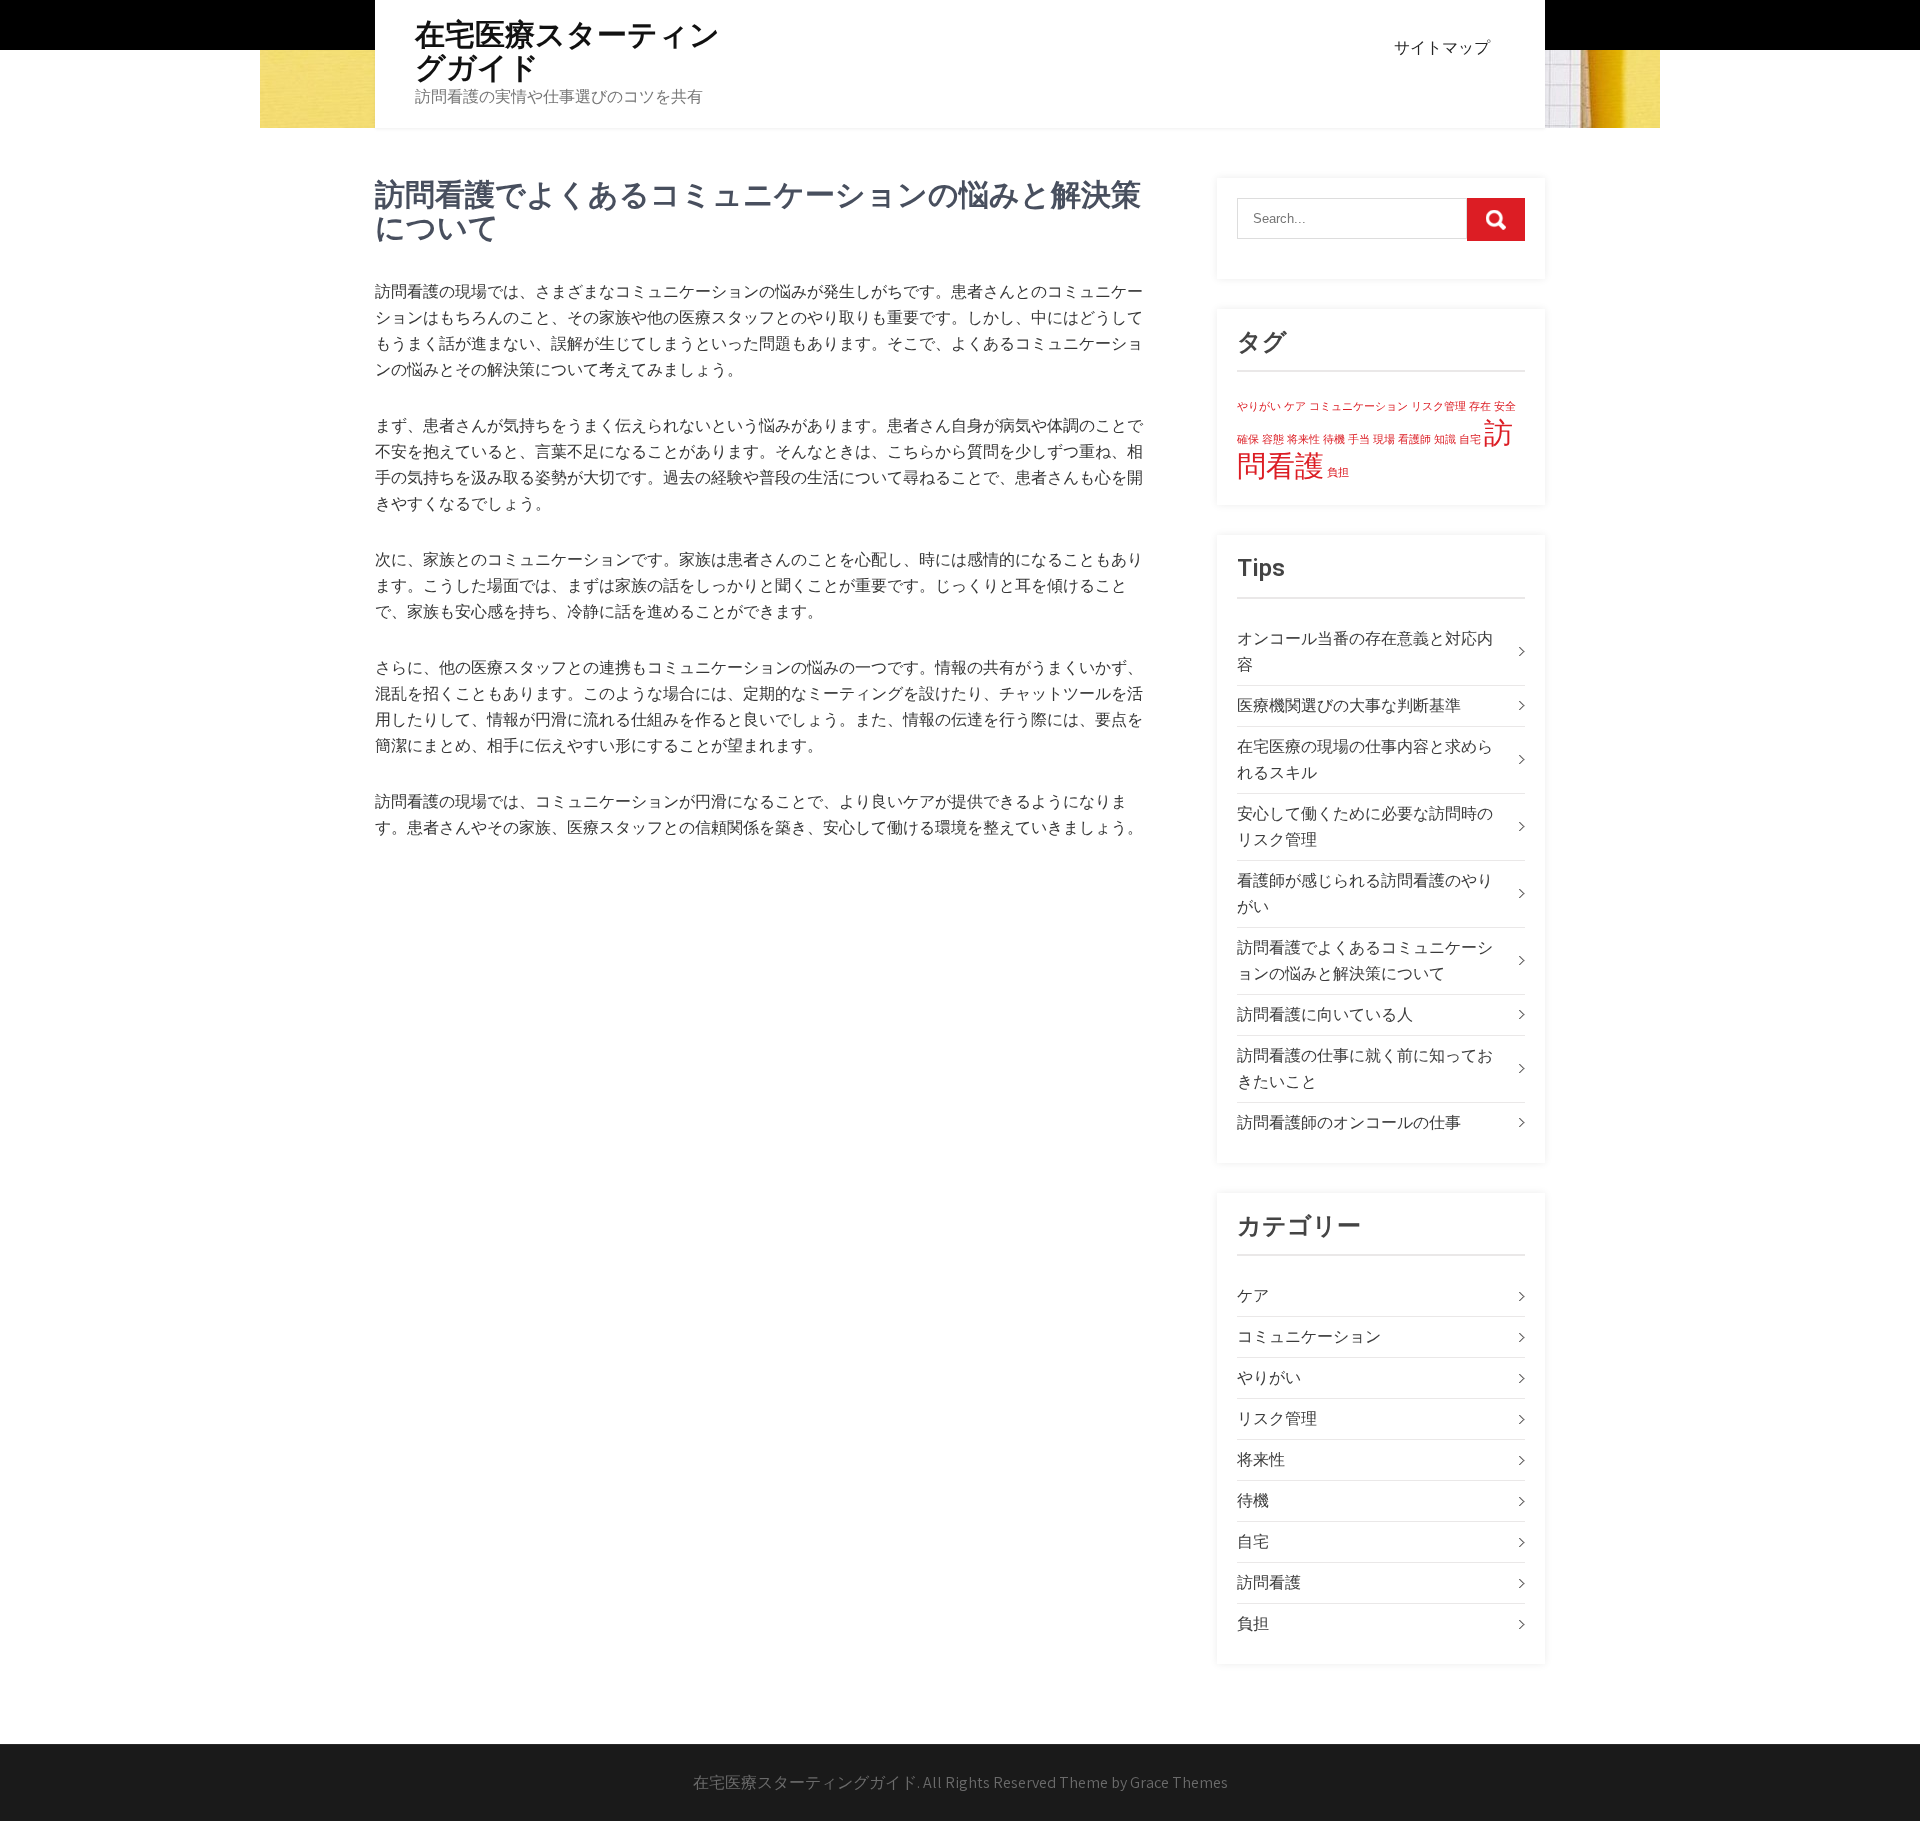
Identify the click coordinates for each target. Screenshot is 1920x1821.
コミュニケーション (1358, 406)
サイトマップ (1442, 47)
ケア (1295, 406)
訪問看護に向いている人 (1325, 1014)
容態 (1273, 439)
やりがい (1259, 406)
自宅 (1470, 439)
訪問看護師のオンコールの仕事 (1349, 1122)
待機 (1334, 439)
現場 (1384, 439)
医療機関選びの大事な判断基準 (1349, 705)
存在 (1480, 406)
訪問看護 (1269, 1582)
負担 (1338, 472)
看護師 (1414, 439)
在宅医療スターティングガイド (567, 51)
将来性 (1303, 439)
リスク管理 (1438, 406)
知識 (1445, 439)
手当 (1359, 439)
